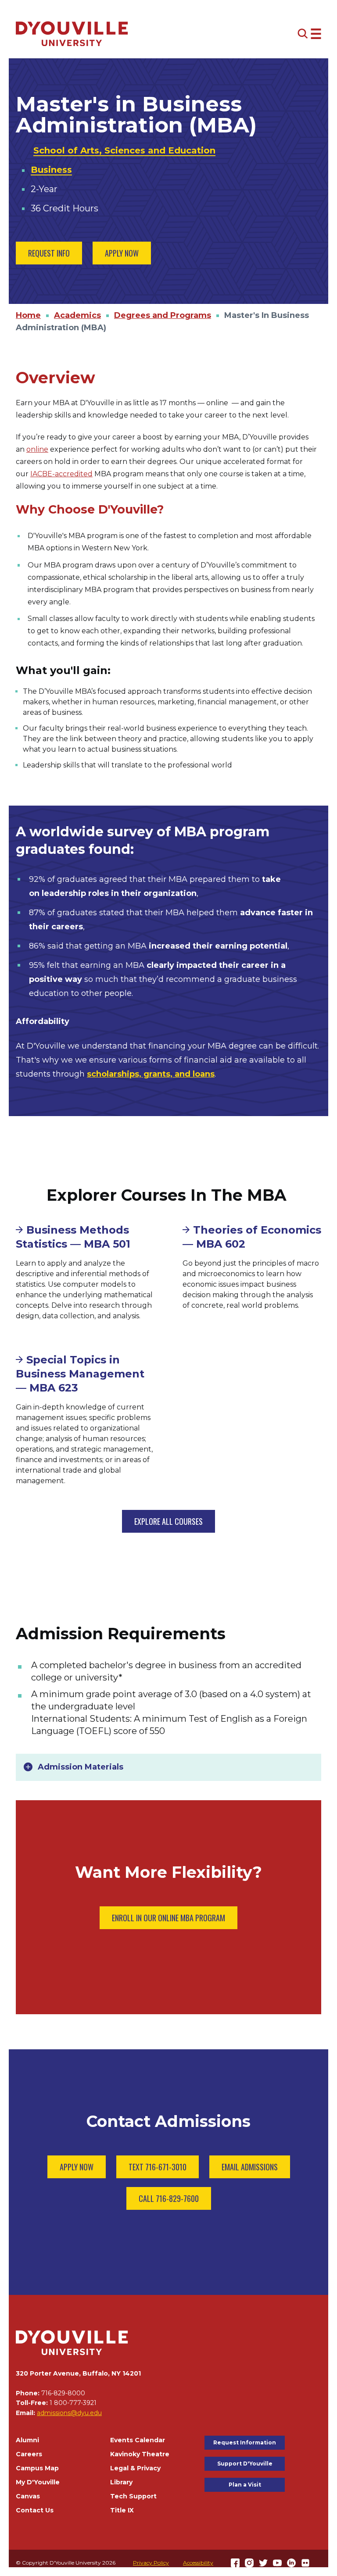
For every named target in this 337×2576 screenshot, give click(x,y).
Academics (77, 315)
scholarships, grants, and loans (151, 1074)
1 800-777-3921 (73, 2403)
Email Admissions (250, 2167)
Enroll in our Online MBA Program (168, 1918)
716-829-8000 (63, 2393)
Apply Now (122, 253)
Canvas (28, 2496)
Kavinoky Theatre (140, 2454)
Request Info (49, 253)
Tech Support (133, 2496)
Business (51, 170)
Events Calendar (138, 2440)
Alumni (27, 2440)
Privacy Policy (151, 2563)
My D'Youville (38, 2482)
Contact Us (35, 2510)
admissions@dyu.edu (69, 2413)
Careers (29, 2454)
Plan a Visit (245, 2485)
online (37, 449)
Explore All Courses (168, 1521)
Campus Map (37, 2468)
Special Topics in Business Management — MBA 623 (80, 1374)
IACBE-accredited (61, 474)
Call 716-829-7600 (169, 2198)
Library (121, 2482)
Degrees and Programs (163, 315)
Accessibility (198, 2563)
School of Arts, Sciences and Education (124, 150)
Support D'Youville (245, 2464)
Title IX (122, 2510)
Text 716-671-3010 (158, 2167)
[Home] (72, 34)
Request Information (245, 2442)
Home (28, 315)
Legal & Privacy (135, 2468)
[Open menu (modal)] (309, 34)
